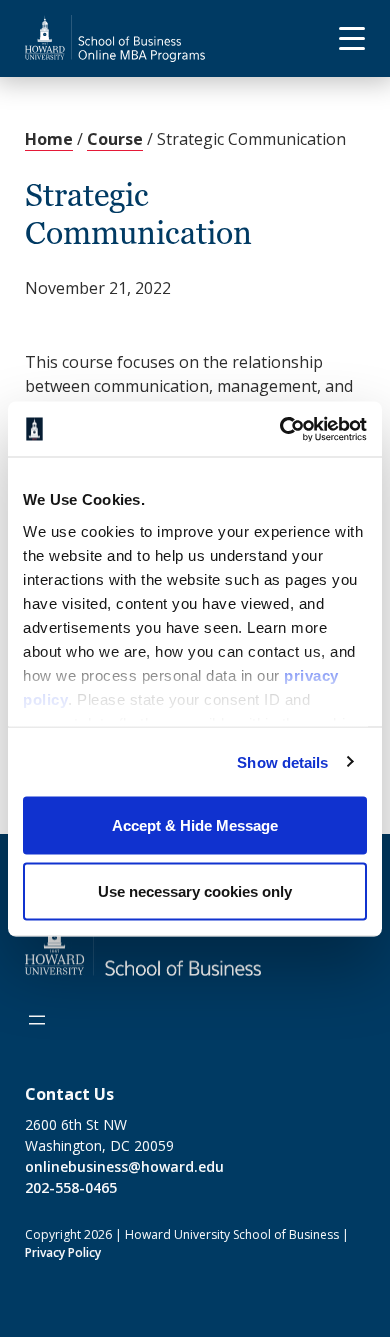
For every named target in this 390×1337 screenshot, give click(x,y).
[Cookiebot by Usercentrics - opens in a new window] (280, 429)
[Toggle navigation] (344, 38)
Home (49, 139)
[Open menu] (37, 1020)
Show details (282, 761)
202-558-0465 (71, 1187)
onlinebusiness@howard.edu (124, 1166)
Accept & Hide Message (195, 825)
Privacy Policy (63, 1252)
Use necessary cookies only (195, 890)
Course (115, 139)
